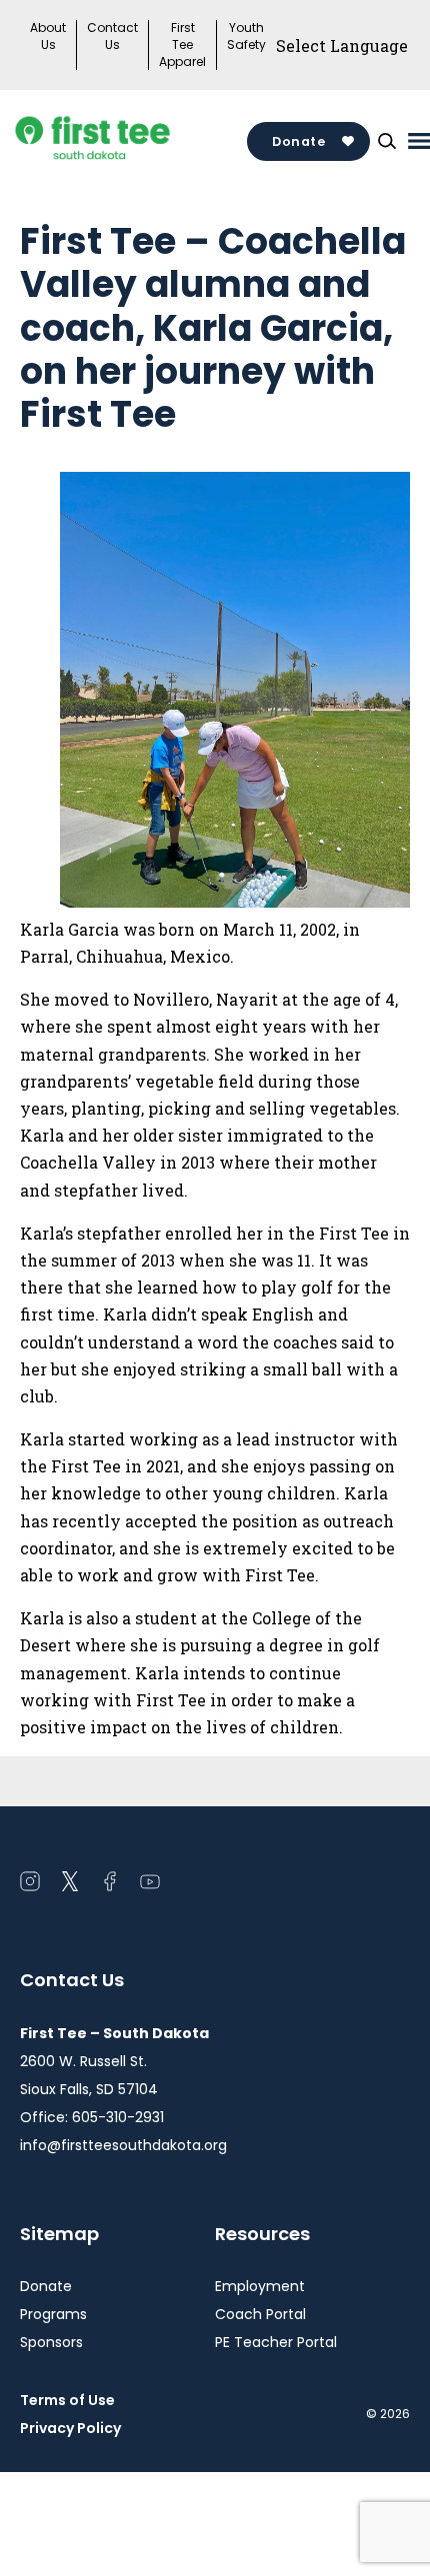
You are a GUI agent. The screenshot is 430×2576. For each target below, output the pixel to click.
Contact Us (112, 36)
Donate (298, 141)
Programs (53, 2314)
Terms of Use (67, 2400)
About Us (48, 36)
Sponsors (51, 2342)
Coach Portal (260, 2314)
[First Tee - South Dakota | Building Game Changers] (130, 141)
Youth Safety (246, 36)
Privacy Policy (70, 2428)
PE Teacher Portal (276, 2342)
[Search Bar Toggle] (387, 141)
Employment (260, 2286)
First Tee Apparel (182, 45)
